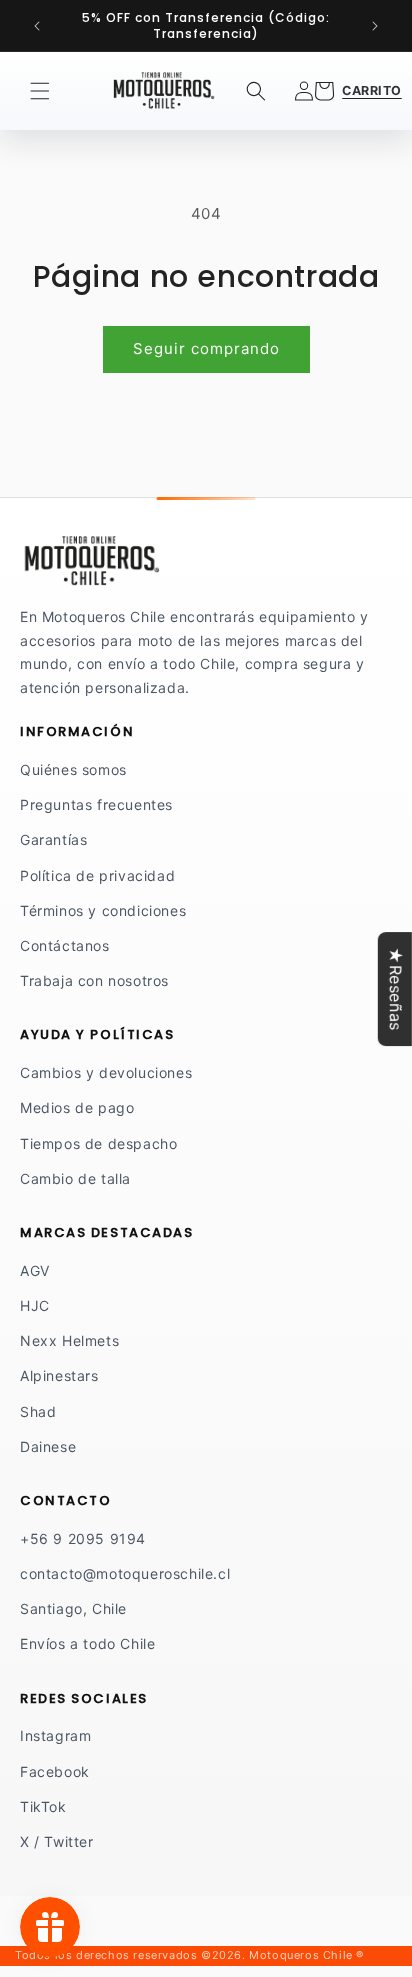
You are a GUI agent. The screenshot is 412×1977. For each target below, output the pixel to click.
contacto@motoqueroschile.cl (125, 1573)
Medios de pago (77, 1107)
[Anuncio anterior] (37, 26)
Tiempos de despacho (98, 1143)
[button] (40, 91)
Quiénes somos (73, 769)
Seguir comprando (206, 348)
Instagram (55, 1735)
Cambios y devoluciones (106, 1072)
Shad (38, 1411)
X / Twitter (57, 1841)
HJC (35, 1305)
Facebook (55, 1771)
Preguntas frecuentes (96, 804)
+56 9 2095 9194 (83, 1538)
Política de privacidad (97, 875)
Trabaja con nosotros (94, 980)
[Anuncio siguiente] (375, 26)
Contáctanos (65, 945)
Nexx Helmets (69, 1340)
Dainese (48, 1446)
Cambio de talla (75, 1178)
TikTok (43, 1806)
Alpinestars (59, 1375)
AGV (35, 1270)
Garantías (53, 839)
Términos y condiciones (103, 910)
